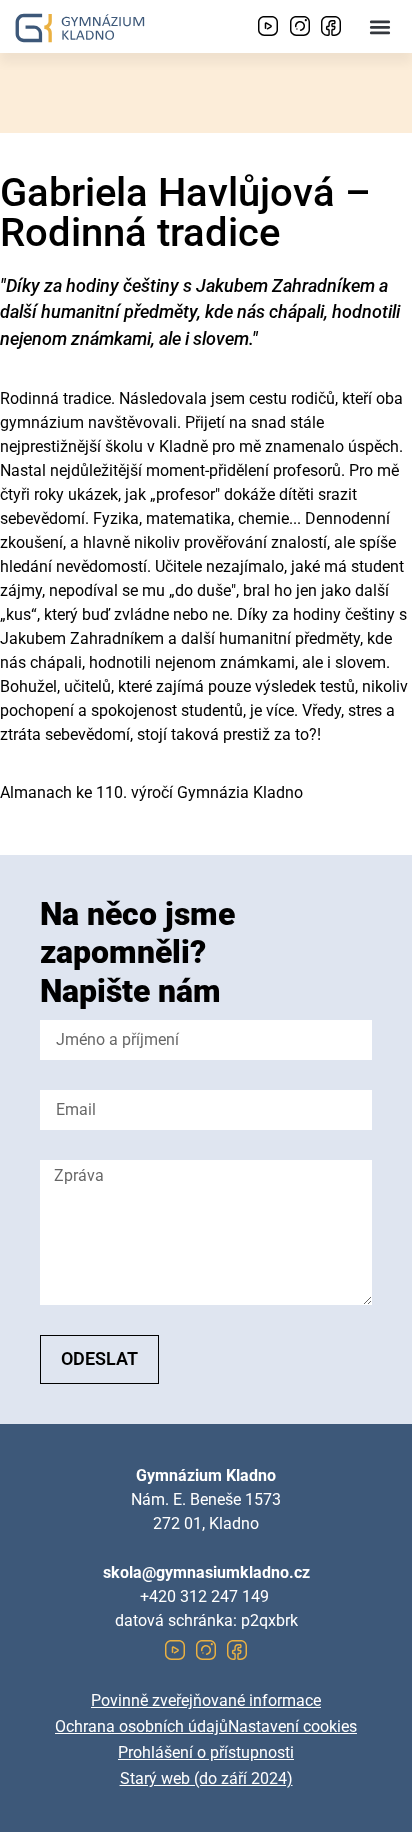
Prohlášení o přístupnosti (206, 1752)
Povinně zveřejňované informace (206, 1700)
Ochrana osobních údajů (141, 1726)
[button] (380, 26)
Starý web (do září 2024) (206, 1778)
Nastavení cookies (292, 1726)
